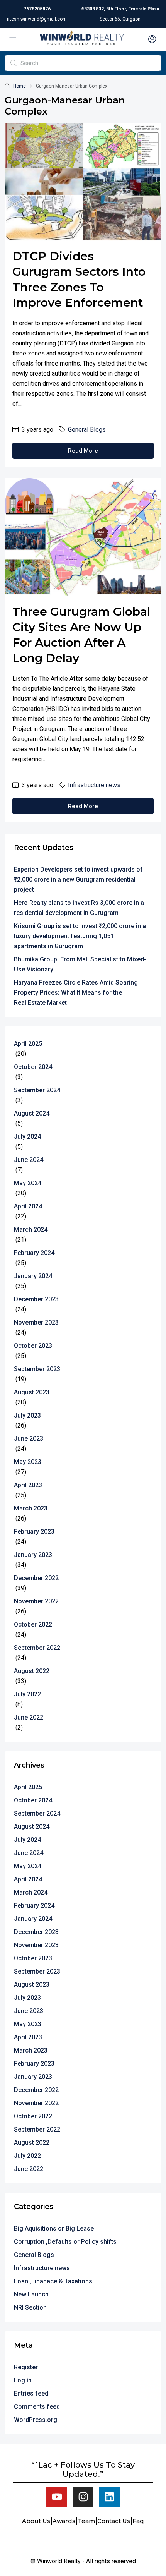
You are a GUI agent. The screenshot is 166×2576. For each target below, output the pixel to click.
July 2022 (27, 1694)
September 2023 (37, 1369)
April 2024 (28, 1206)
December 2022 (36, 1578)
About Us (36, 2521)
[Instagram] (83, 2497)
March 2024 (31, 1230)
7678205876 (37, 9)
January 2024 (33, 1276)
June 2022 (29, 1717)
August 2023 (32, 1392)
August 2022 (32, 1671)
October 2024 (33, 1067)
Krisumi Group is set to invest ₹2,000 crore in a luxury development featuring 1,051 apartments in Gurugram (80, 936)
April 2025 (28, 1044)
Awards (64, 2521)
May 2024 (28, 1183)
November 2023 (36, 1322)
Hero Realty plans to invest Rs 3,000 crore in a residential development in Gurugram (79, 908)
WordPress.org (36, 2420)
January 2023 (33, 1555)
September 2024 (37, 1090)
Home (19, 86)
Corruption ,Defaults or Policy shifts (65, 2242)
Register (26, 2367)
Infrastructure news (94, 785)
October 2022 (33, 1624)
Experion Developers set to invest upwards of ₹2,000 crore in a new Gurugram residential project (78, 880)
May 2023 (28, 1462)
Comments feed (37, 2407)
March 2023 (31, 1508)
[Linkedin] (109, 2497)
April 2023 (28, 1485)
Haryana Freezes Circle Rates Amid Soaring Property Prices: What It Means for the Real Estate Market (76, 993)
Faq (138, 2521)
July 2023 (27, 1415)
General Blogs (87, 430)
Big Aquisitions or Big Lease (54, 2228)
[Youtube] (57, 2497)
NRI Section (30, 2307)
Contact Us (114, 2521)
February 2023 (34, 1532)
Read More (83, 451)
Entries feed (31, 2393)
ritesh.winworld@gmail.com (37, 19)
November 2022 (36, 1601)
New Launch (31, 2294)
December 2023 (36, 1299)
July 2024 (27, 1137)
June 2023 (29, 1439)
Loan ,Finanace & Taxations (53, 2281)
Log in (23, 2380)
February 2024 (34, 1253)
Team (86, 2521)
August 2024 (32, 1113)
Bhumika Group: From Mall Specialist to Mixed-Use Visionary (80, 964)
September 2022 (37, 1648)
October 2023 (33, 1346)
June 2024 (29, 1160)
